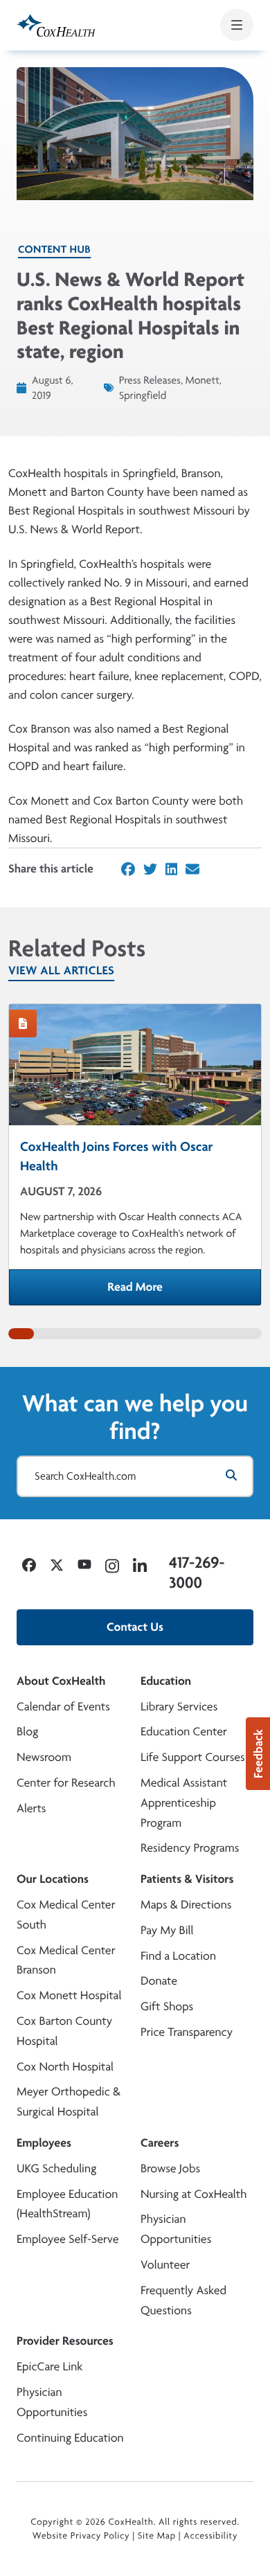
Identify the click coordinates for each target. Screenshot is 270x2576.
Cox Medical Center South (66, 1915)
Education (166, 1681)
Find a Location (178, 1956)
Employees (44, 2143)
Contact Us (135, 1627)
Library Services (179, 1707)
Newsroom (44, 1757)
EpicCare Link (49, 2367)
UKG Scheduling (56, 2168)
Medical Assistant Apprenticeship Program (184, 1803)
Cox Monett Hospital (69, 1995)
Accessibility (210, 2536)
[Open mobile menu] (237, 25)
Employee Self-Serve (67, 2239)
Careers (160, 2143)
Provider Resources (65, 2341)
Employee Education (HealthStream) (67, 2204)
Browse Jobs (170, 2168)
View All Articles (61, 971)
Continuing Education (70, 2438)
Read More (184, 1291)
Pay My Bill (167, 1930)
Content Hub (54, 249)
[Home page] (56, 25)
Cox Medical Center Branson (66, 1960)
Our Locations (53, 1879)
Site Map (157, 2536)
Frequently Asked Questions (183, 2300)
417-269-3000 (197, 1572)
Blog (27, 1732)
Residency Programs (190, 1848)
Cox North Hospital (65, 2067)
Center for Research (66, 1783)
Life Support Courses (193, 1757)
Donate (159, 1981)
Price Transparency (187, 2032)
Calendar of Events (63, 1707)
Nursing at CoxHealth (193, 2194)
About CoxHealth (61, 1681)
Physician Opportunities (176, 2229)
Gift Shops (167, 2006)
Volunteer (165, 2265)
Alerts (31, 1808)
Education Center (184, 1732)
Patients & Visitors (187, 1879)
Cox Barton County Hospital (64, 2031)
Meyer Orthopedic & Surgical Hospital (69, 2102)
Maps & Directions (186, 1905)
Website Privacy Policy (81, 2536)
